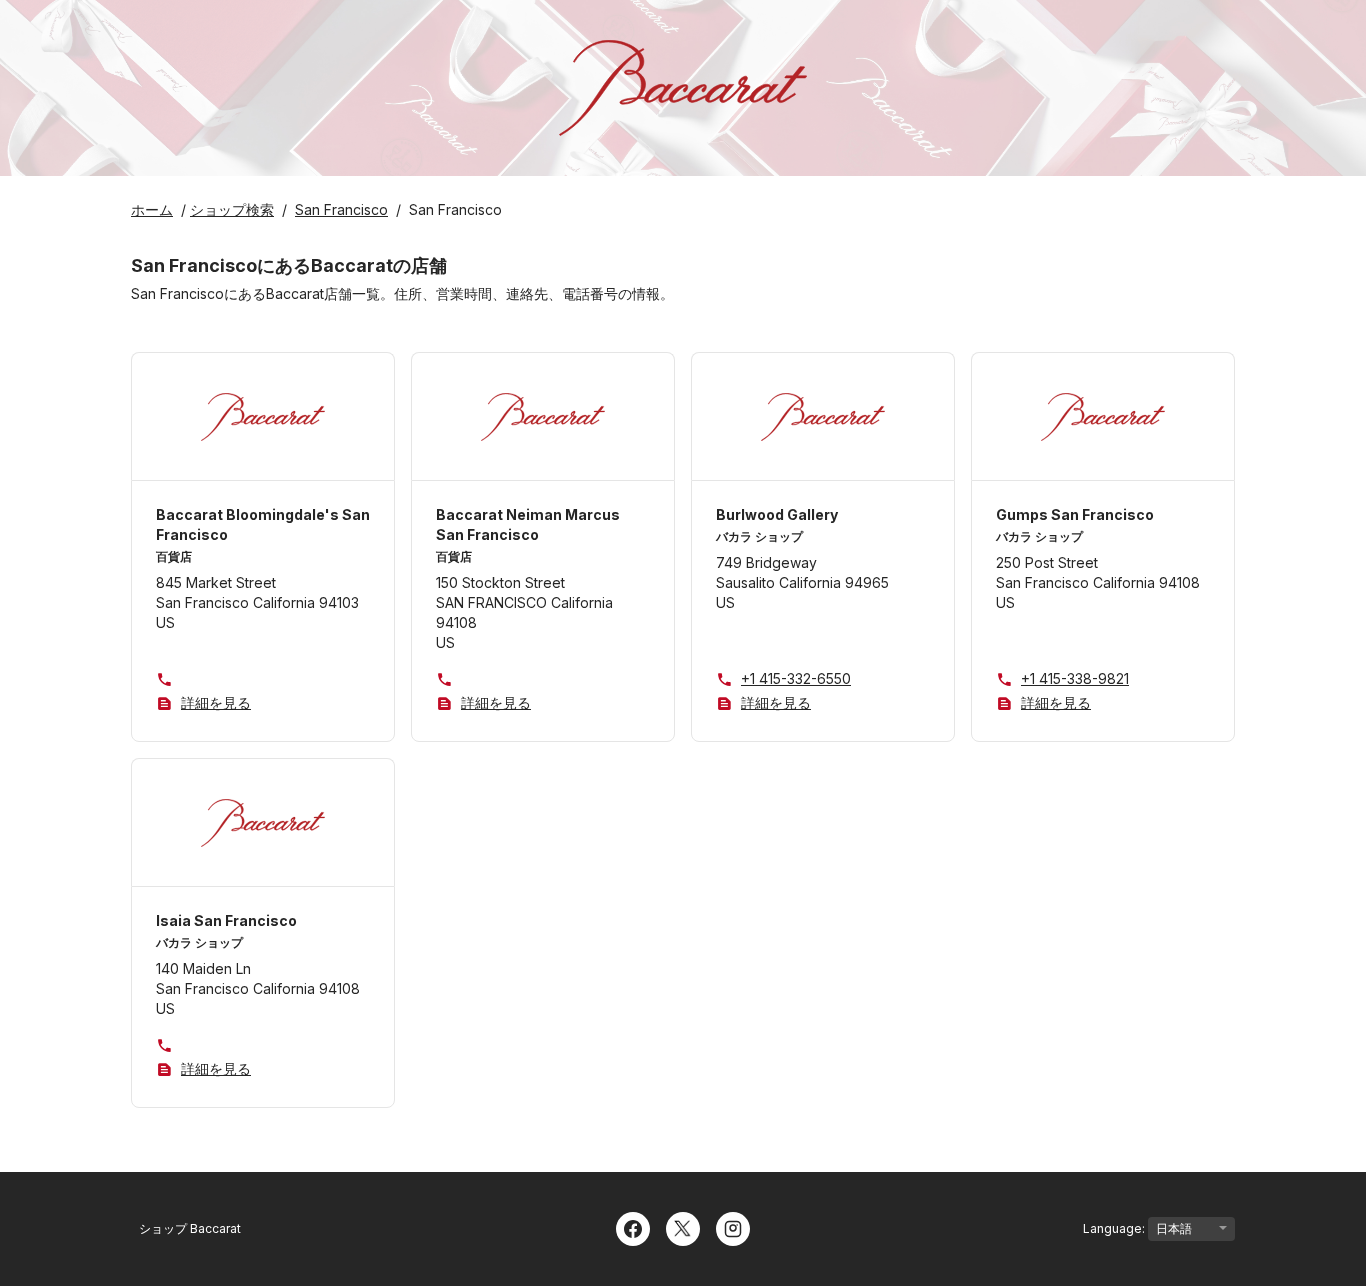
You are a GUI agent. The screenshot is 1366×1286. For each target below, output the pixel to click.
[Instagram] (733, 1227)
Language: (1115, 1228)
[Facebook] (633, 1227)
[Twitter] (683, 1227)
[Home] (683, 88)
